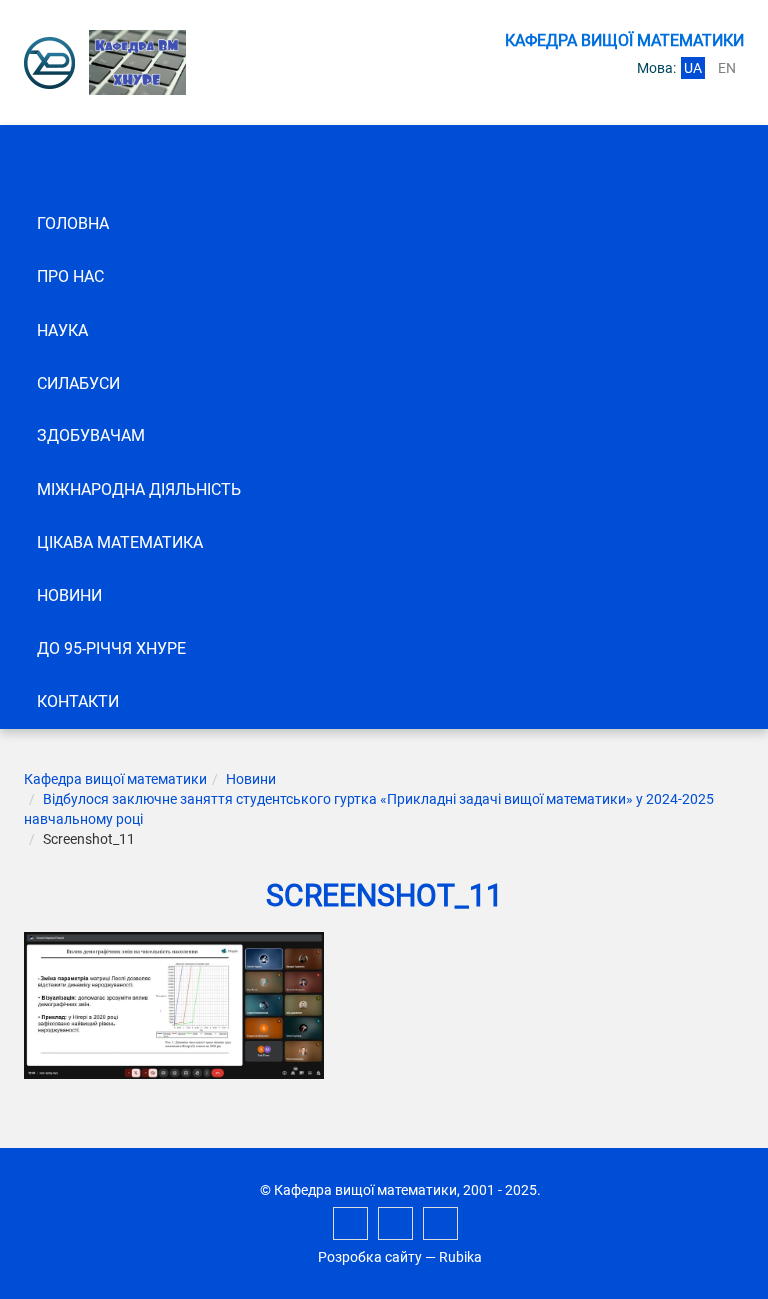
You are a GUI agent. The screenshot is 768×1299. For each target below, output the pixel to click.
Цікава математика (120, 542)
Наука (62, 330)
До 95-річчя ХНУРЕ (111, 648)
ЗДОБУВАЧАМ (91, 435)
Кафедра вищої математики (115, 779)
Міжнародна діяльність (139, 489)
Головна (73, 223)
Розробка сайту (370, 1257)
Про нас (70, 276)
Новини (69, 595)
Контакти (78, 701)
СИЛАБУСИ (78, 383)
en (727, 68)
